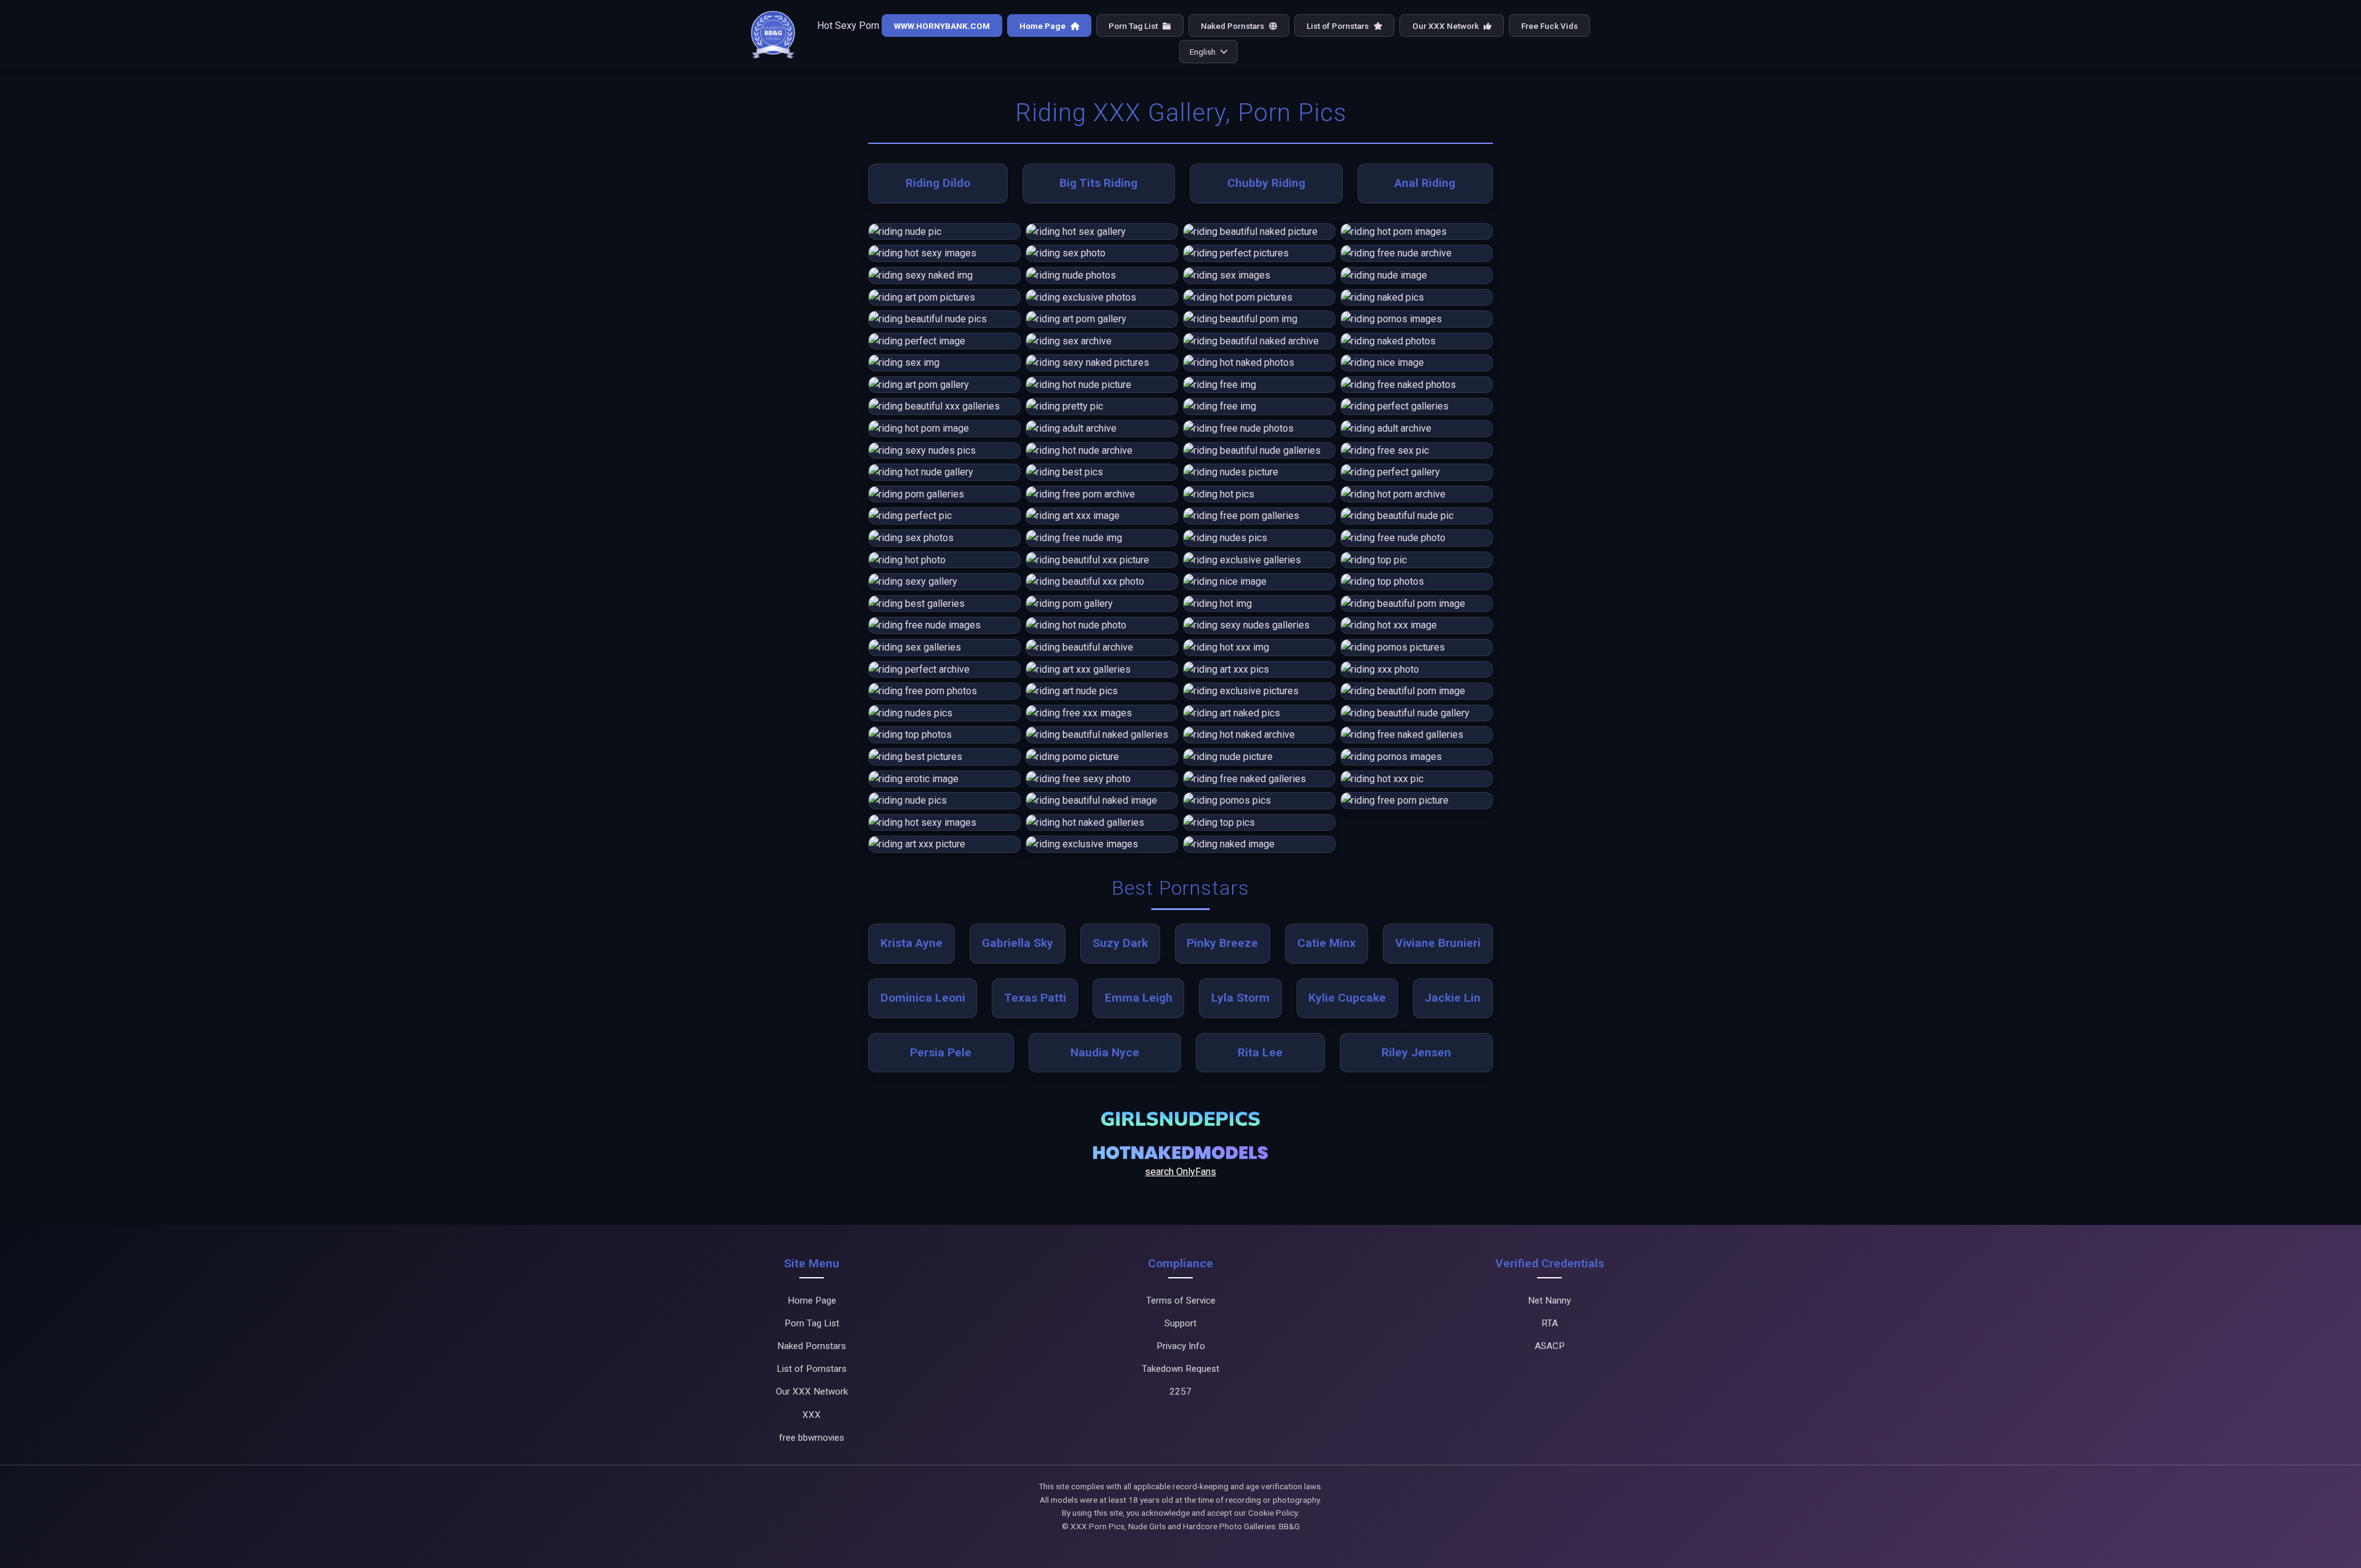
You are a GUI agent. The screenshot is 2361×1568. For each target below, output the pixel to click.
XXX (812, 1415)
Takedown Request (1180, 1369)
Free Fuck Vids (1549, 26)
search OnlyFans (1180, 1172)
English (1203, 52)
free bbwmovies (812, 1438)
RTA (1550, 1323)
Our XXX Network (1446, 26)
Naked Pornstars (1233, 26)
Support (1180, 1323)
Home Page (1043, 26)
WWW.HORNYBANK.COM (942, 26)
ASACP (1550, 1346)
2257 (1180, 1392)
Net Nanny (1549, 1301)
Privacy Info (1181, 1346)
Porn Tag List (1134, 26)
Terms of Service (1181, 1301)
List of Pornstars (1339, 26)
